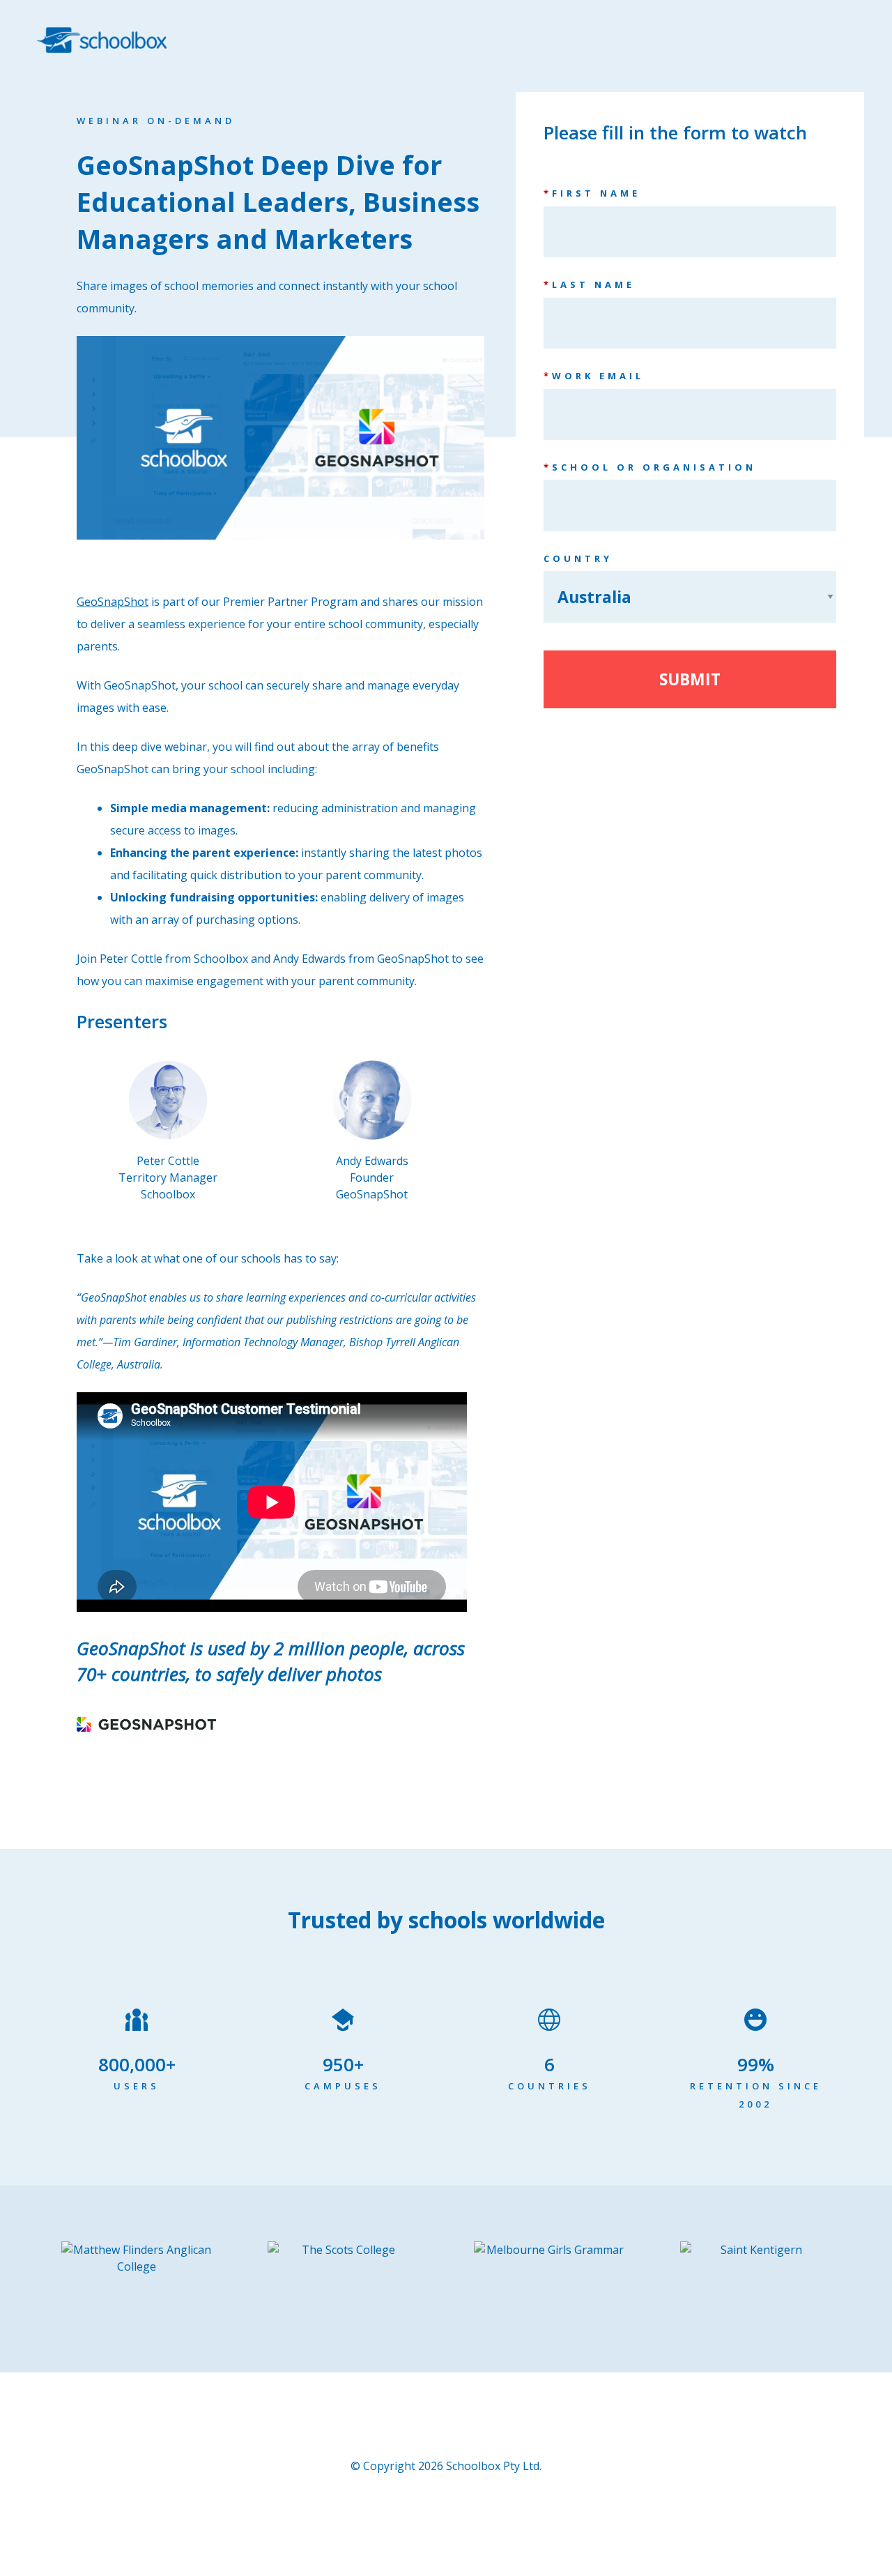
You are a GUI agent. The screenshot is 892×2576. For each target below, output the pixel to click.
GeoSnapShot (113, 602)
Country (578, 558)
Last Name (589, 284)
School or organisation (650, 467)
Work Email (594, 376)
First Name (592, 193)
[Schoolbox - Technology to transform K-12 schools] (102, 35)
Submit (690, 679)
